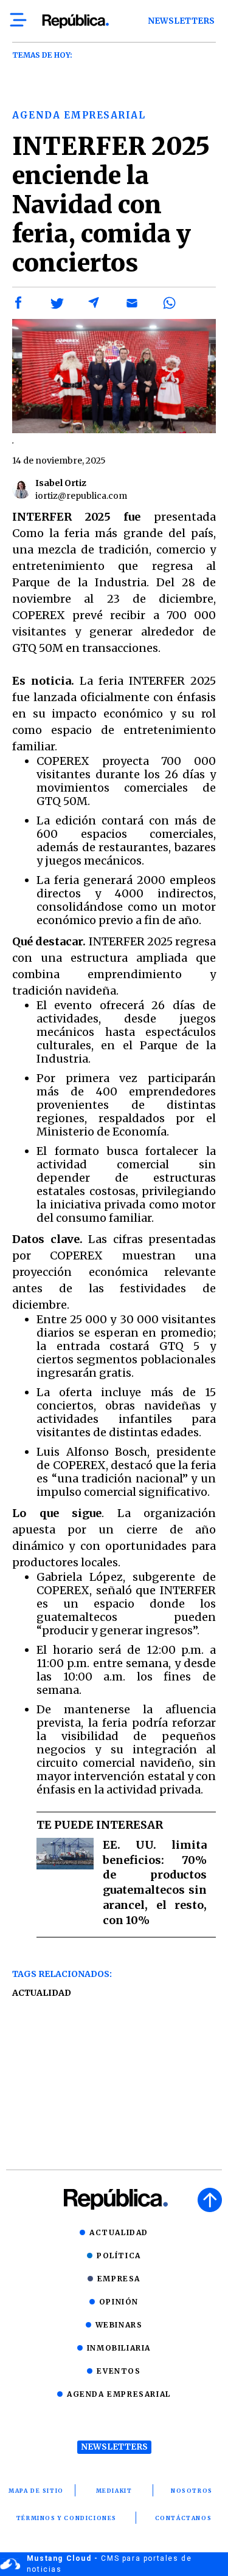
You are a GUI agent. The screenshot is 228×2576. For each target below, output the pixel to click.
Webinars (119, 2325)
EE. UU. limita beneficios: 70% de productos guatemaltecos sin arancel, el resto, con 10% (155, 1882)
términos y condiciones (67, 2518)
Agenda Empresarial (119, 2394)
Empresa (119, 2279)
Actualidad (42, 1993)
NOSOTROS (192, 2491)
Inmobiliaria (119, 2348)
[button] (19, 303)
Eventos (119, 2371)
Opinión (119, 2302)
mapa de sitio (36, 2491)
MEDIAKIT (114, 2491)
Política (119, 2256)
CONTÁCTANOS (184, 2518)
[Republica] (75, 21)
